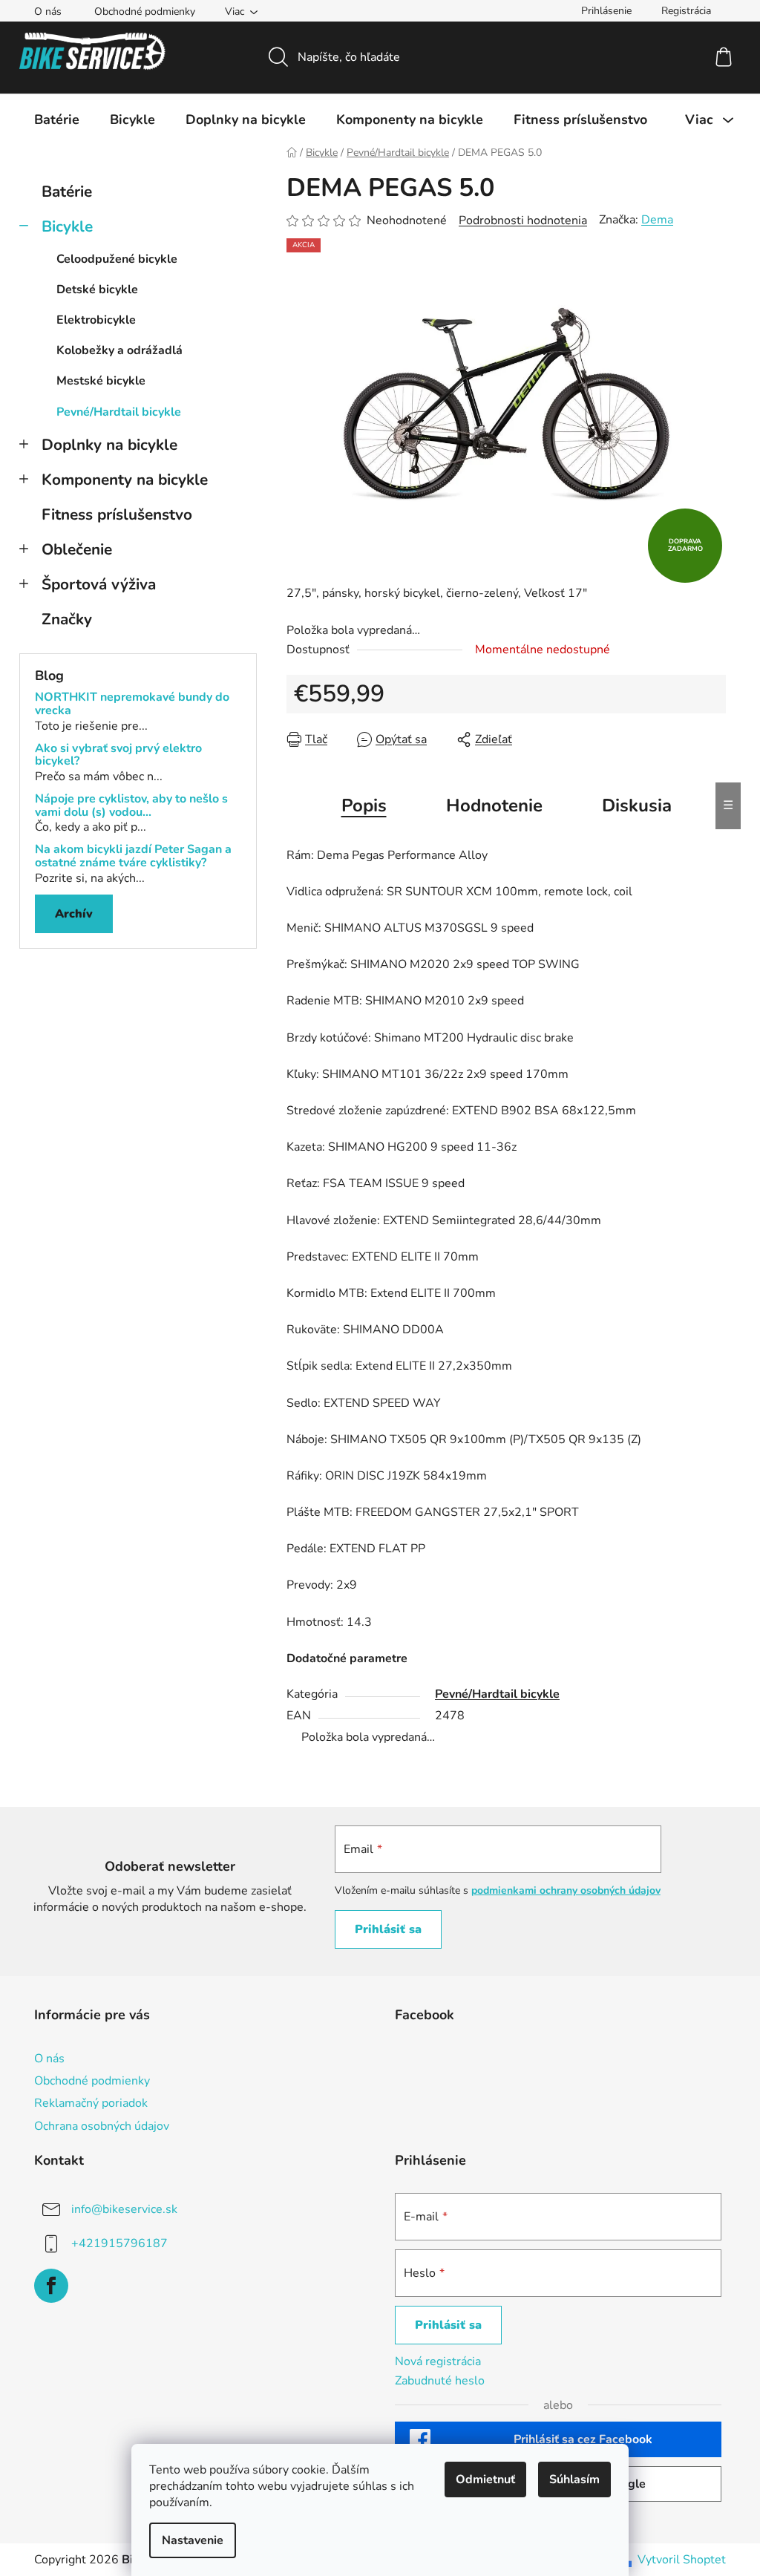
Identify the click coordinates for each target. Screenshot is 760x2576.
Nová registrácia (438, 2361)
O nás (48, 12)
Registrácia (686, 11)
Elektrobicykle (96, 320)
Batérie (67, 192)
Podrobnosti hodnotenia (523, 220)
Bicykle (67, 226)
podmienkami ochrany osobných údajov (566, 1890)
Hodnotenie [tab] (494, 805)
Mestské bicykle (101, 381)
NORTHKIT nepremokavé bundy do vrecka (132, 704)
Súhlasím (574, 2479)
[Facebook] (51, 2286)
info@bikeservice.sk (124, 2209)
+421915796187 (119, 2243)
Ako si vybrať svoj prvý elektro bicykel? (118, 755)
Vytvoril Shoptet (682, 2560)
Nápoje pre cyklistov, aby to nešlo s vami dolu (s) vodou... (131, 806)
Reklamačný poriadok (91, 2103)
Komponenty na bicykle (125, 480)
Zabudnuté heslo (440, 2381)
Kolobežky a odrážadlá (119, 350)
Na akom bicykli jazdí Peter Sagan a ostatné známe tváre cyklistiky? (133, 856)
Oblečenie (77, 549)
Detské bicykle (97, 290)
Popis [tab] (364, 805)
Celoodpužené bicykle (117, 259)
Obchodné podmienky (145, 12)
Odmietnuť (485, 2479)
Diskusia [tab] (637, 805)
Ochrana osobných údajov (102, 2126)
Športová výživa (99, 584)
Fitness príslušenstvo (117, 514)
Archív (74, 914)
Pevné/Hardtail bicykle (119, 412)
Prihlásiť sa (388, 1929)
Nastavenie (193, 2540)
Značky (67, 619)
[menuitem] (57, 120)
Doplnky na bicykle (109, 445)
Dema (657, 220)
